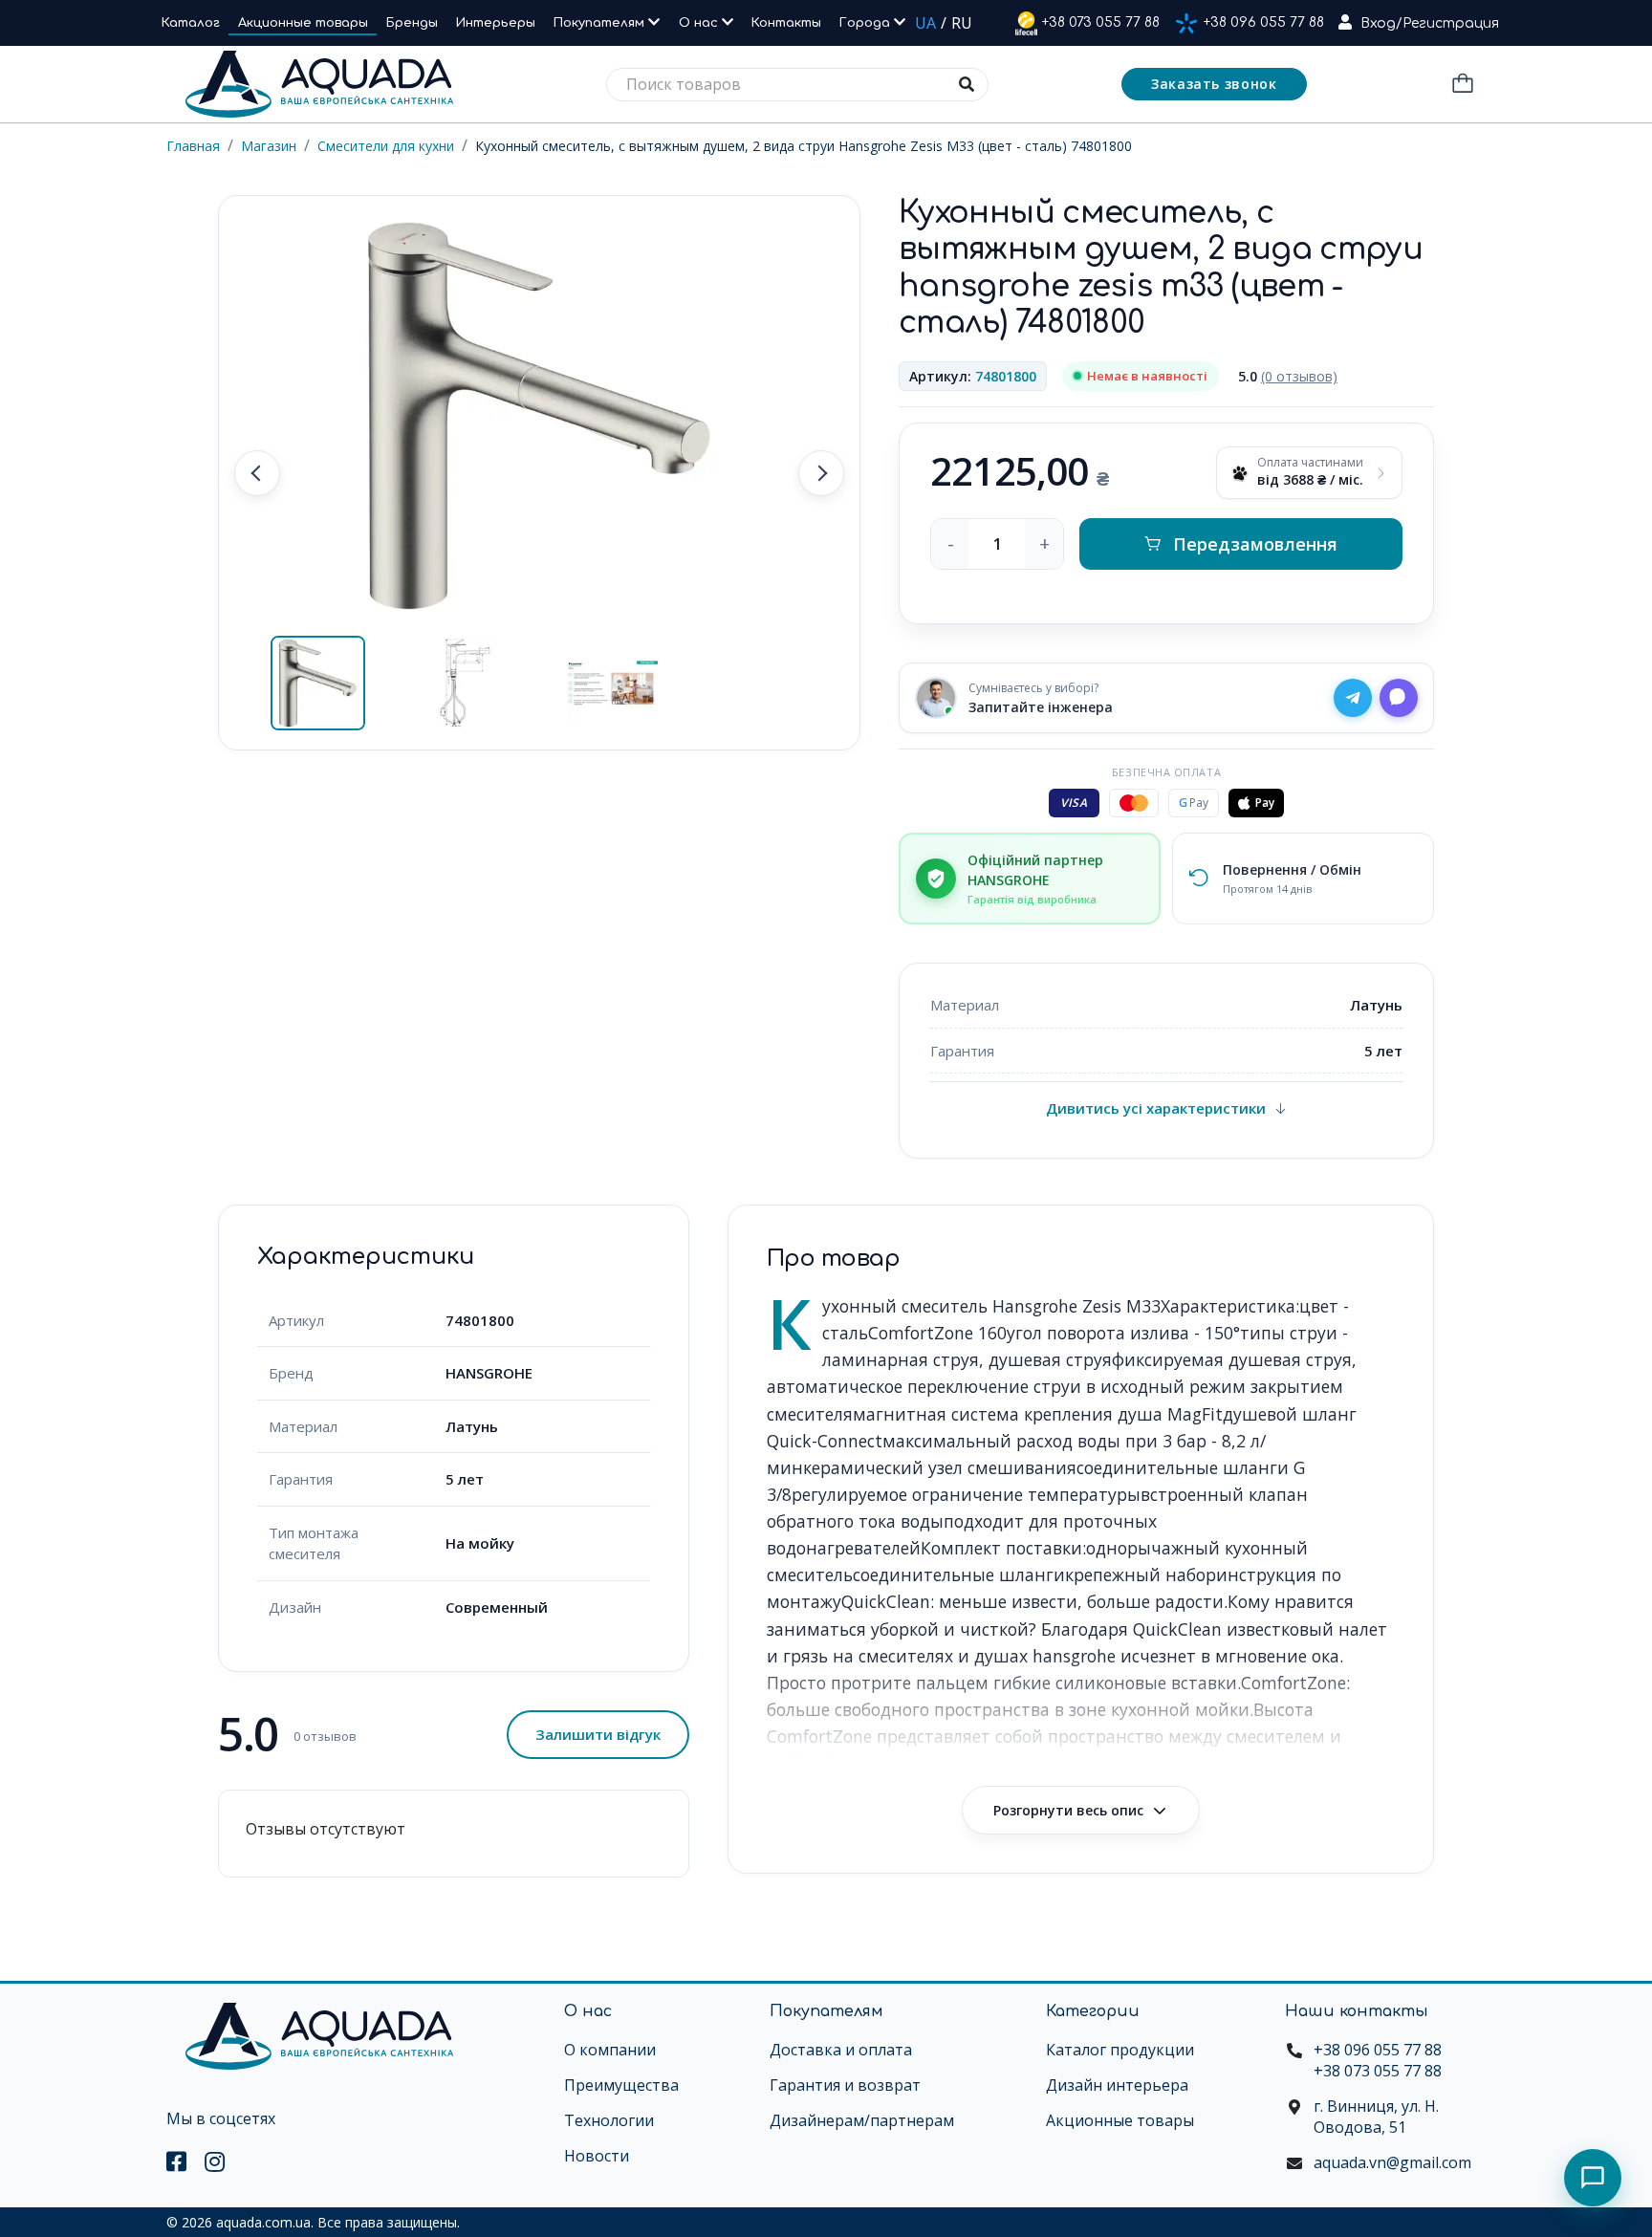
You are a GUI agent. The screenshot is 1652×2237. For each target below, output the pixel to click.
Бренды (412, 23)
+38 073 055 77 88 (1101, 22)
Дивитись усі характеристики (1156, 1108)
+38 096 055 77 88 (1264, 22)
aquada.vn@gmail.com (1392, 2162)
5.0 (1288, 376)
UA (925, 23)
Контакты (786, 23)
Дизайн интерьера (1117, 2085)
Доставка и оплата (841, 2050)
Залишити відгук (598, 1734)
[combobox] (797, 85)
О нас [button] (700, 23)
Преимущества (621, 2085)
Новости (597, 2156)
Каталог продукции (1120, 2050)
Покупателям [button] (601, 23)
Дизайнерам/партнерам (862, 2120)
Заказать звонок (1214, 84)
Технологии (609, 2120)
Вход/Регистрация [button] (1430, 23)
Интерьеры (496, 23)
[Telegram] (1353, 698)
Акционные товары (303, 23)
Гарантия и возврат (845, 2085)
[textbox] (797, 85)
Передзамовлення (1255, 544)
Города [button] (867, 23)
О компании (610, 2050)
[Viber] (1399, 698)
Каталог (191, 23)
